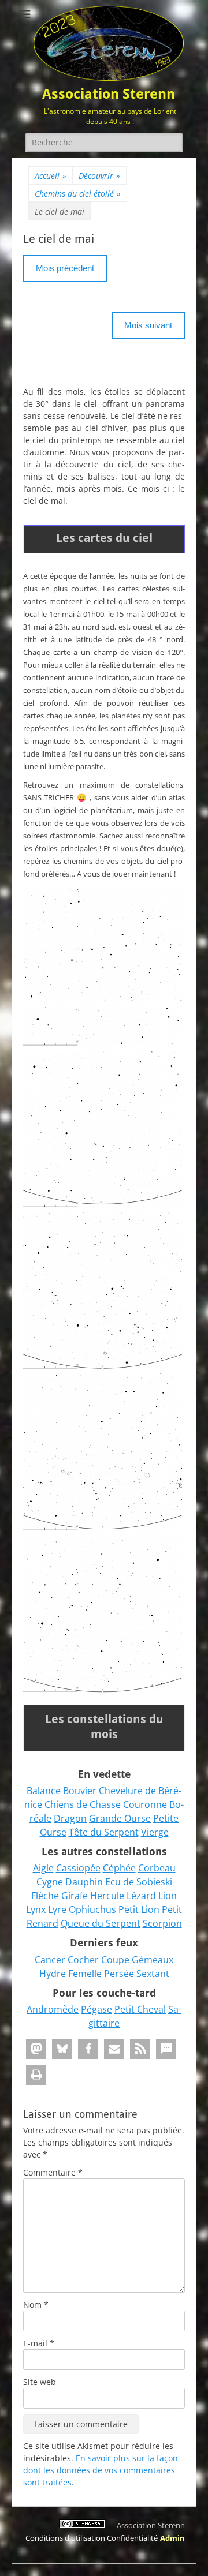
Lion (168, 1896)
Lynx (36, 1909)
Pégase (96, 2009)
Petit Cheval (140, 2009)
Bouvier (80, 1791)
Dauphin (84, 1882)
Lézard (141, 1896)
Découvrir (99, 176)
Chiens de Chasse (83, 1804)
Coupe (115, 1960)
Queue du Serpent (101, 1923)
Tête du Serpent (104, 1832)
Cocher (83, 1960)
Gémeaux (153, 1960)
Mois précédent (65, 268)
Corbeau (157, 1868)
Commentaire (53, 2172)
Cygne (50, 1882)
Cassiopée (78, 1868)
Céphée (119, 1868)
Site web (40, 2382)
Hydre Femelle (70, 1974)
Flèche (45, 1896)
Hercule (107, 1896)
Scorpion (162, 1923)
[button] (36, 2049)
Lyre (57, 1909)
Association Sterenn (109, 94)
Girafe (75, 1896)
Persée (119, 1974)
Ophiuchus (92, 1909)
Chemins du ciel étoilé (78, 194)
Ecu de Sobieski (139, 1882)
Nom (36, 2304)
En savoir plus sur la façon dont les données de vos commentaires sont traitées (101, 2470)
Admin (172, 2538)
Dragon (70, 1818)
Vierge (155, 1832)
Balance (44, 1791)
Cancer (50, 1960)
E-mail (39, 2343)
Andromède (53, 2009)
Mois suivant (148, 325)
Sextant (153, 1974)
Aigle (43, 1868)
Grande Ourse (120, 1818)
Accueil (51, 176)
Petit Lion (140, 1909)
